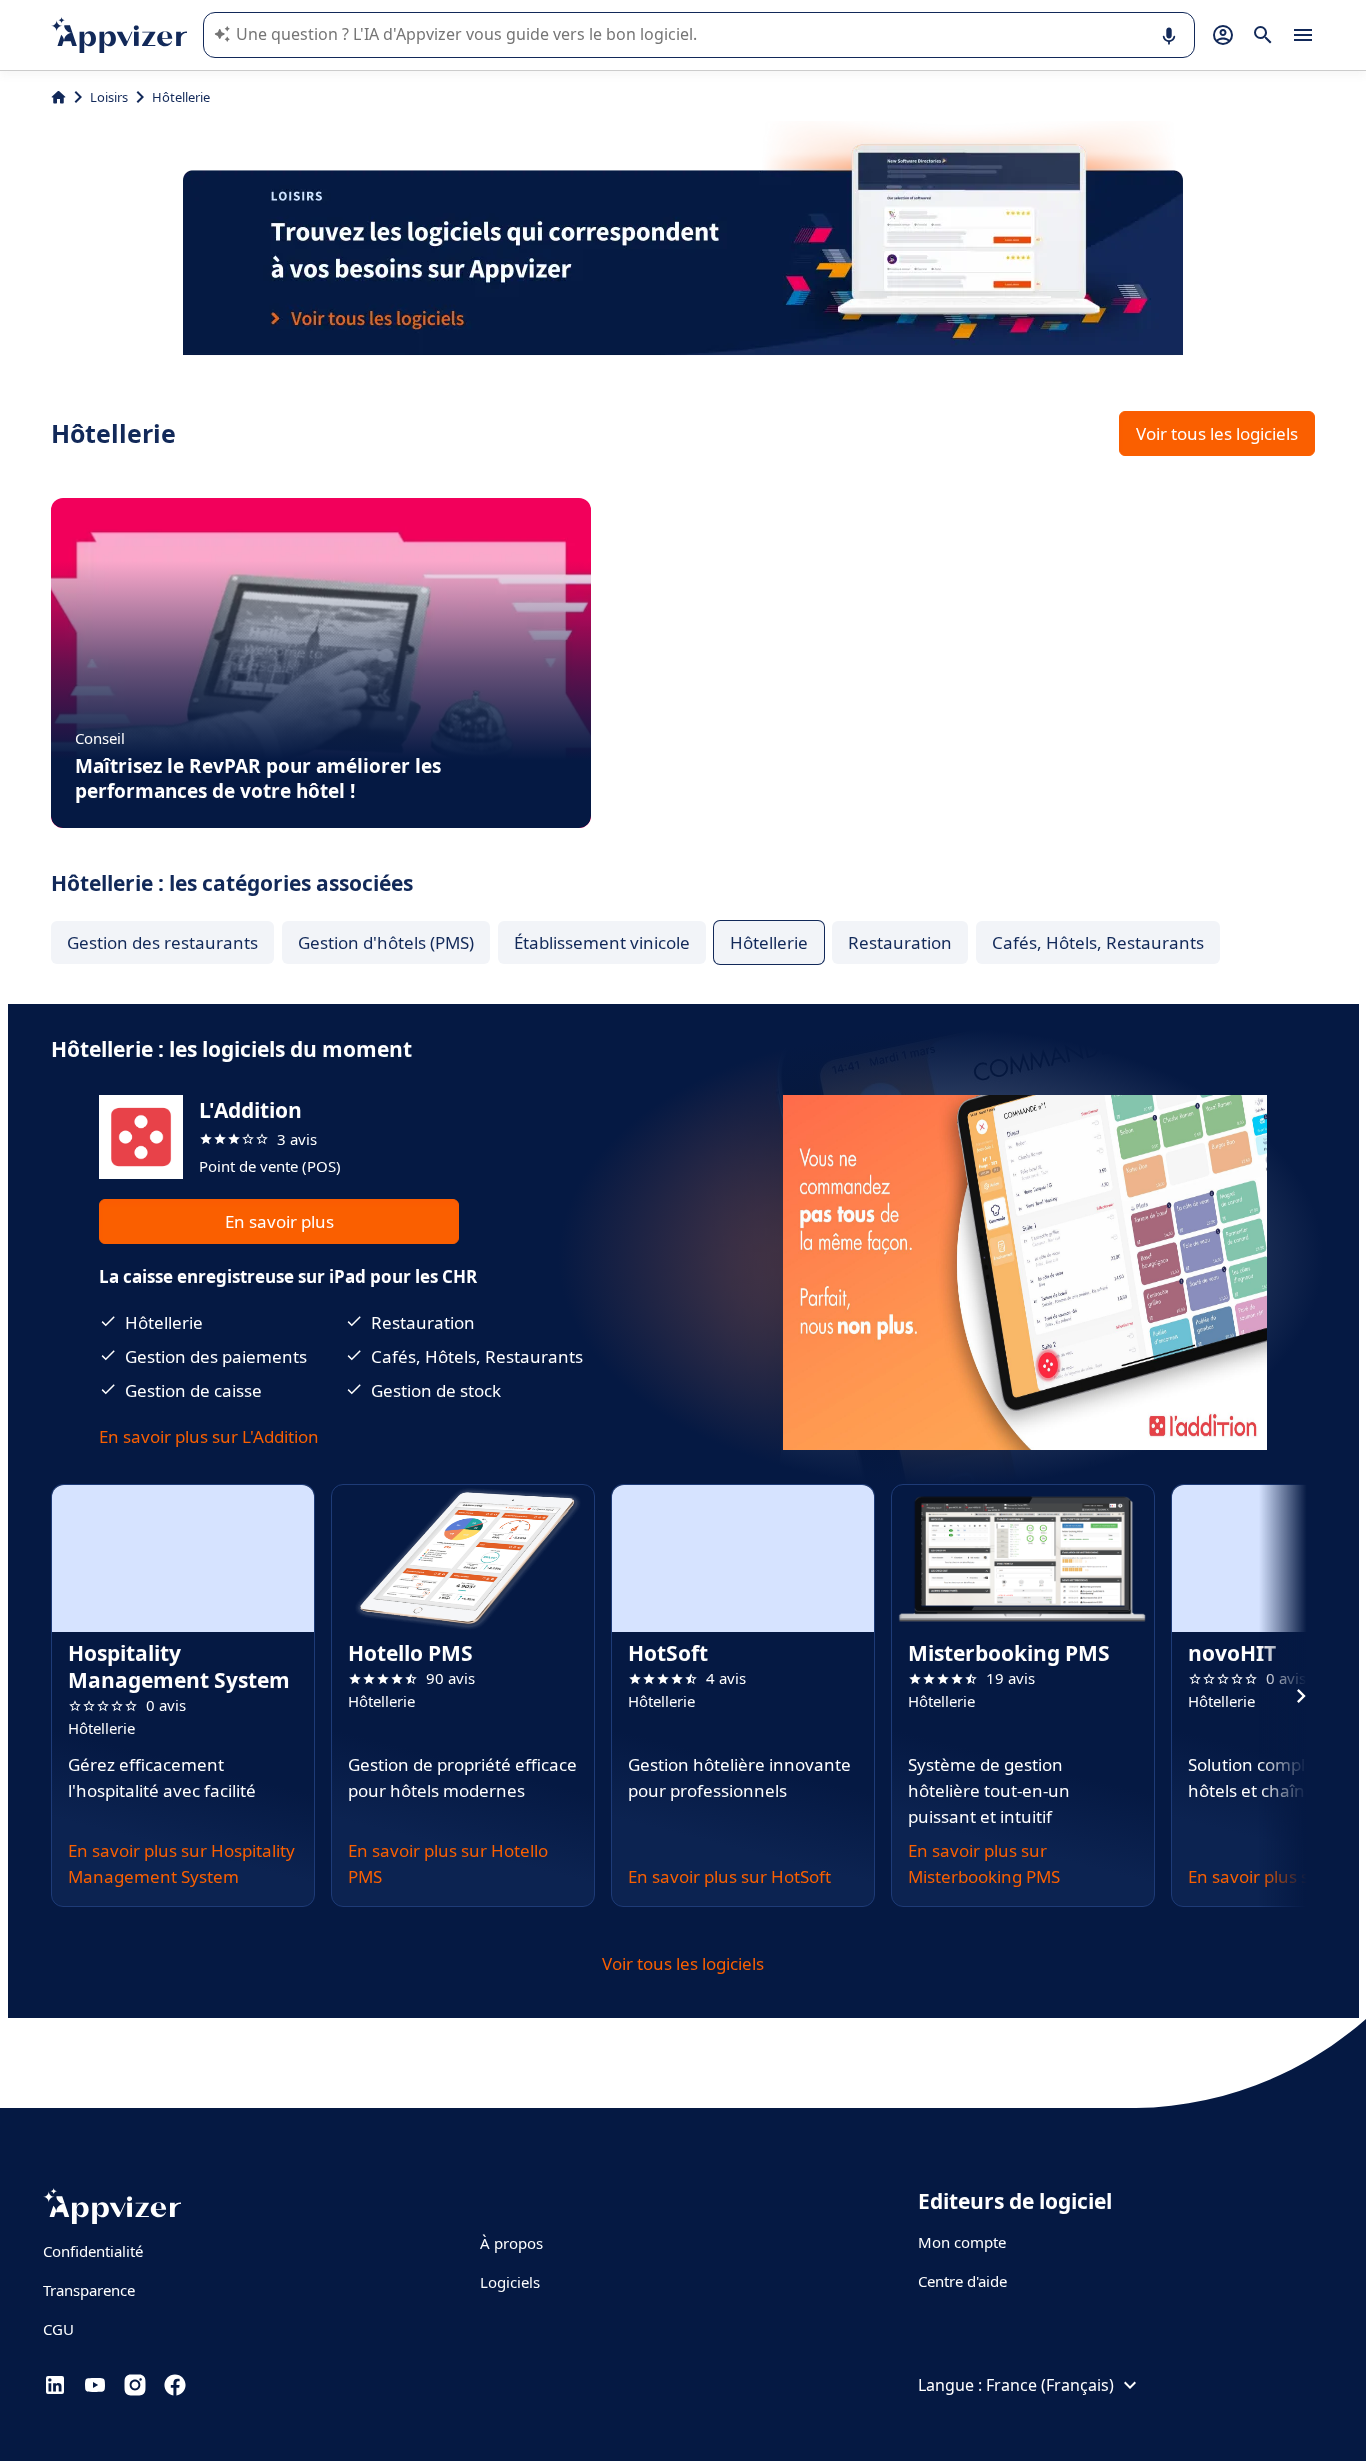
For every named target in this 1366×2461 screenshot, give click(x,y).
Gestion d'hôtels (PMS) (386, 942)
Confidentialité (93, 2251)
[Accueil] (58, 97)
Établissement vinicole (602, 942)
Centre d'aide (962, 2281)
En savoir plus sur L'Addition (209, 1436)
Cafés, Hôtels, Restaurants (1098, 942)
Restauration (900, 942)
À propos (511, 2243)
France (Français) (1050, 2385)
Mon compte (962, 2242)
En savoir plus (279, 1221)
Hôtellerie (769, 942)
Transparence (89, 2290)
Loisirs (109, 97)
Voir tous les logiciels (1217, 433)
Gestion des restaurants (162, 942)
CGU (58, 2329)
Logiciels (510, 2282)
